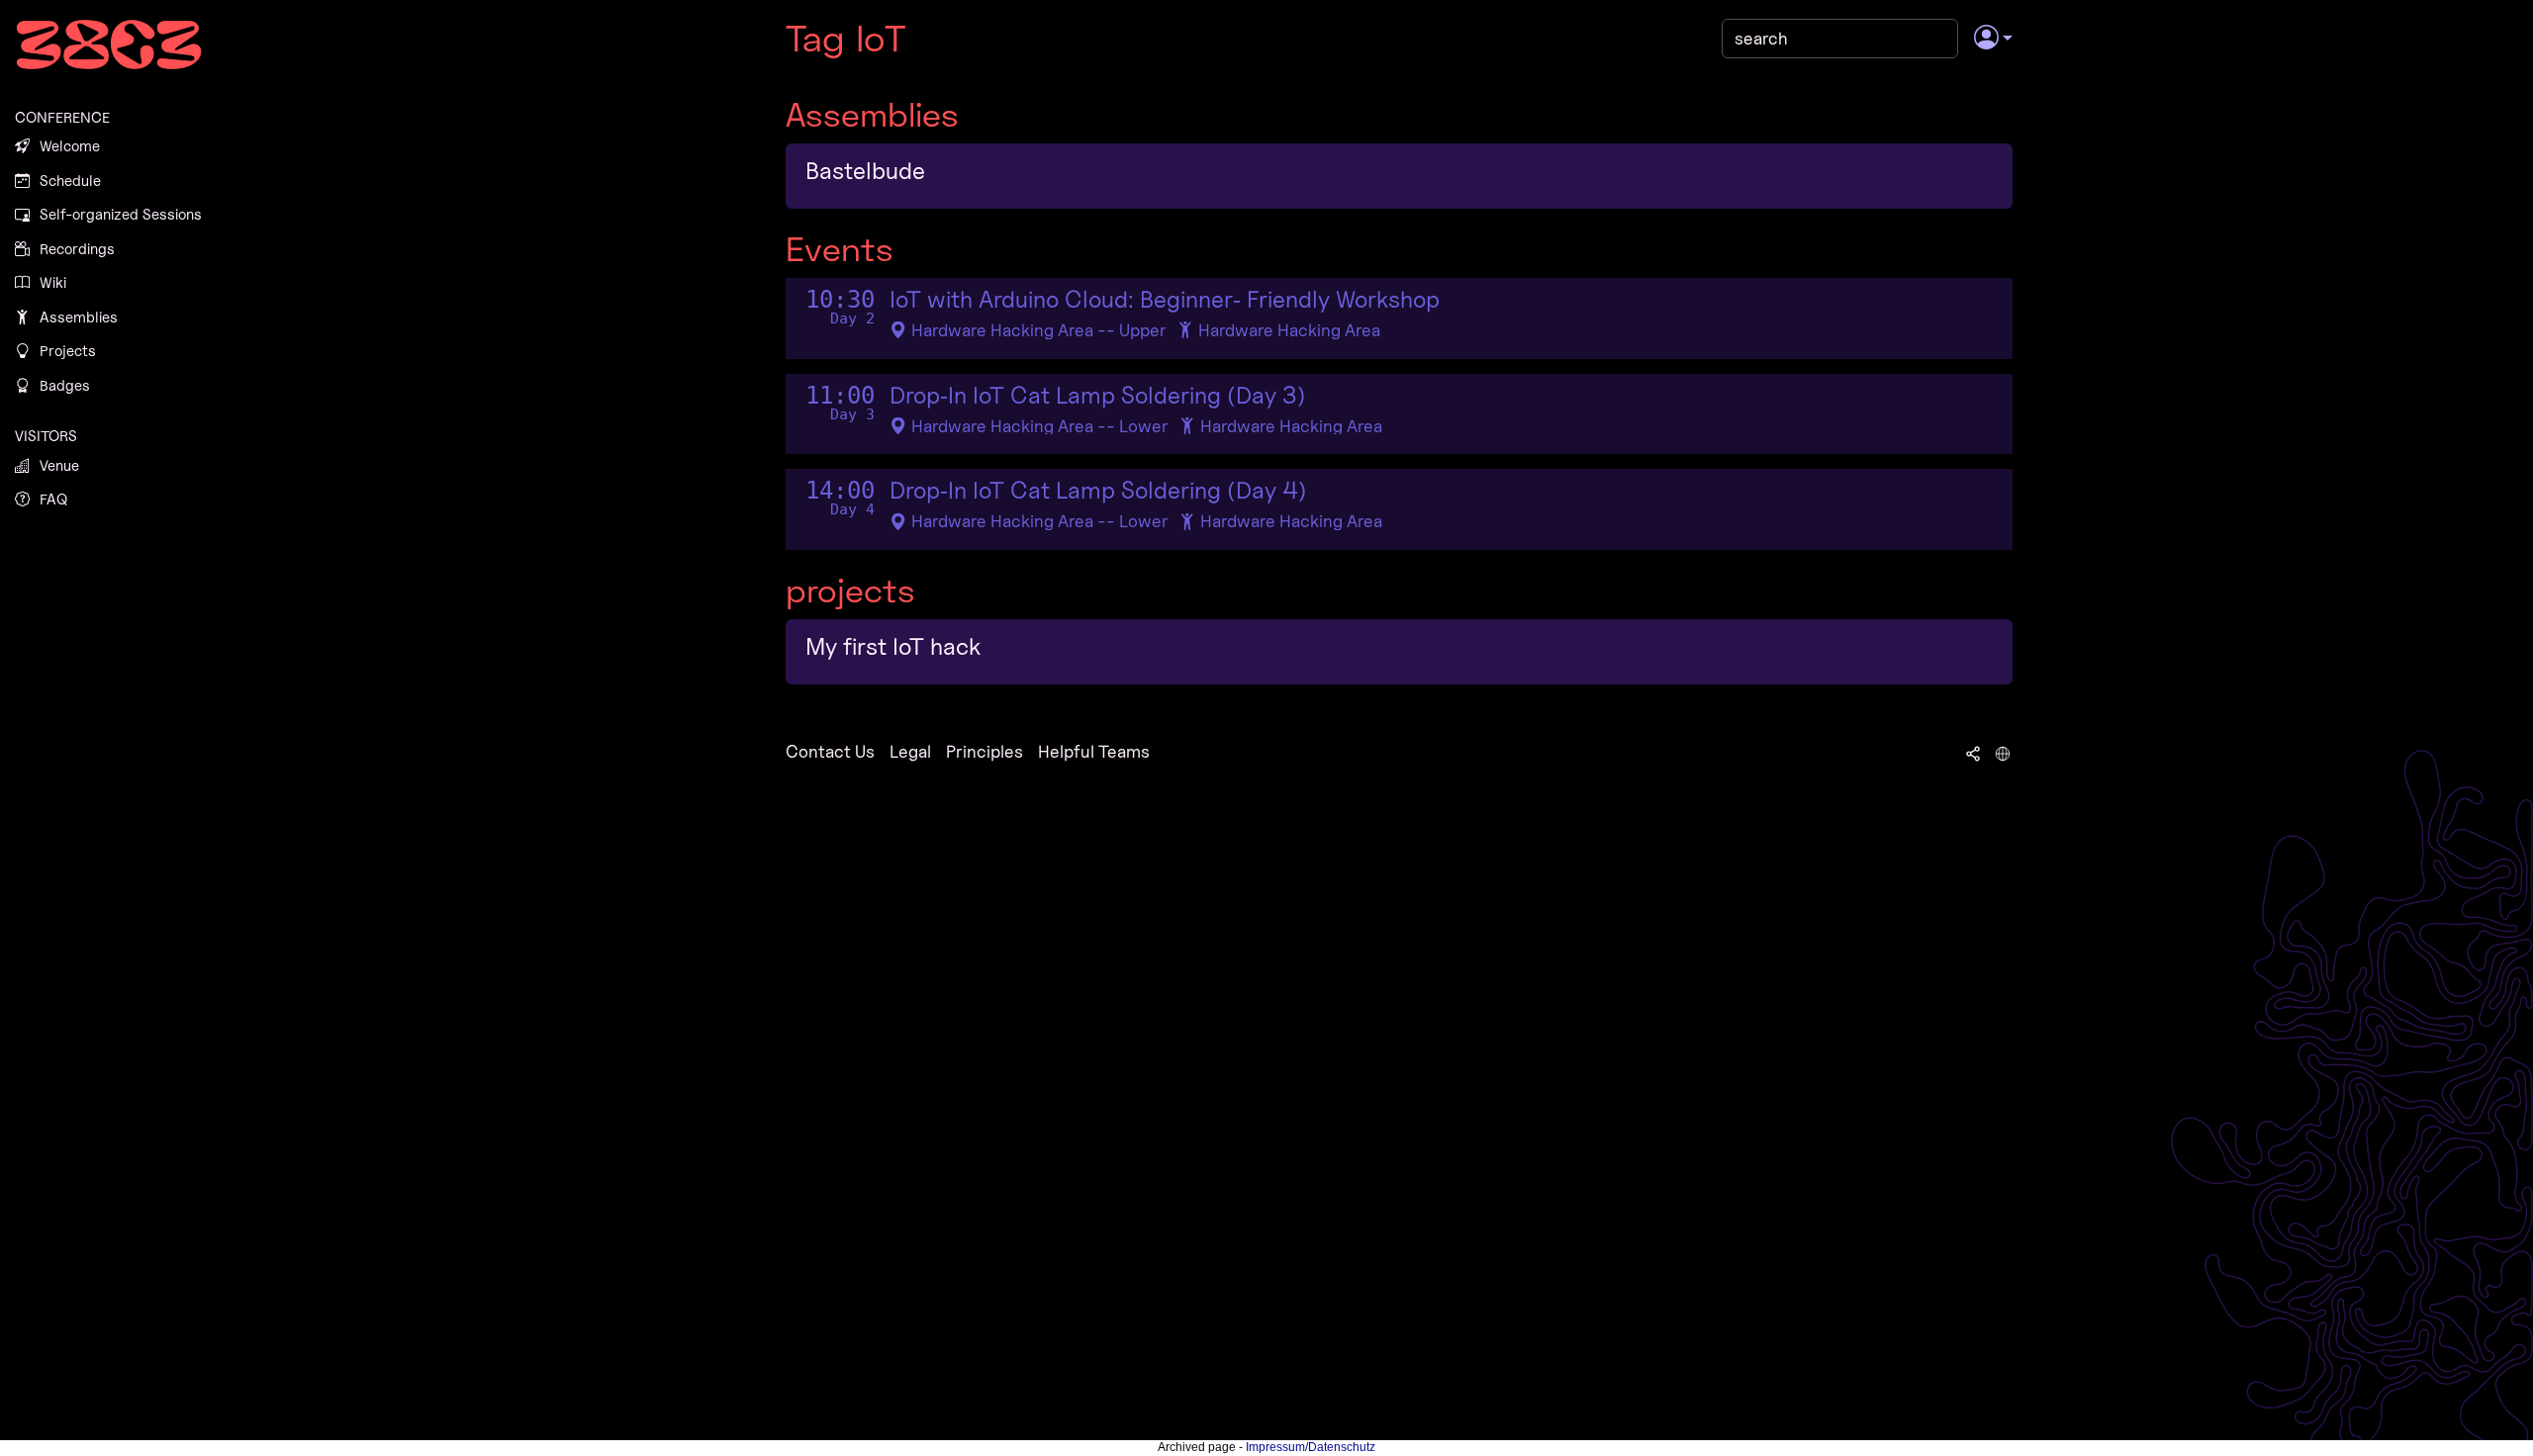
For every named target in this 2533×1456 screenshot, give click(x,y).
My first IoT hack (893, 646)
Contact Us (830, 751)
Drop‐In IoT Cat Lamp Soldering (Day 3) (1098, 396)
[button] (1993, 39)
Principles (985, 751)
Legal (910, 751)
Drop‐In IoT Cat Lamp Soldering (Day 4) (1098, 491)
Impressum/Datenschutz (1311, 1447)
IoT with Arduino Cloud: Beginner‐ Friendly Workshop (1165, 300)
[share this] (1973, 752)
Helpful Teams (1094, 751)
